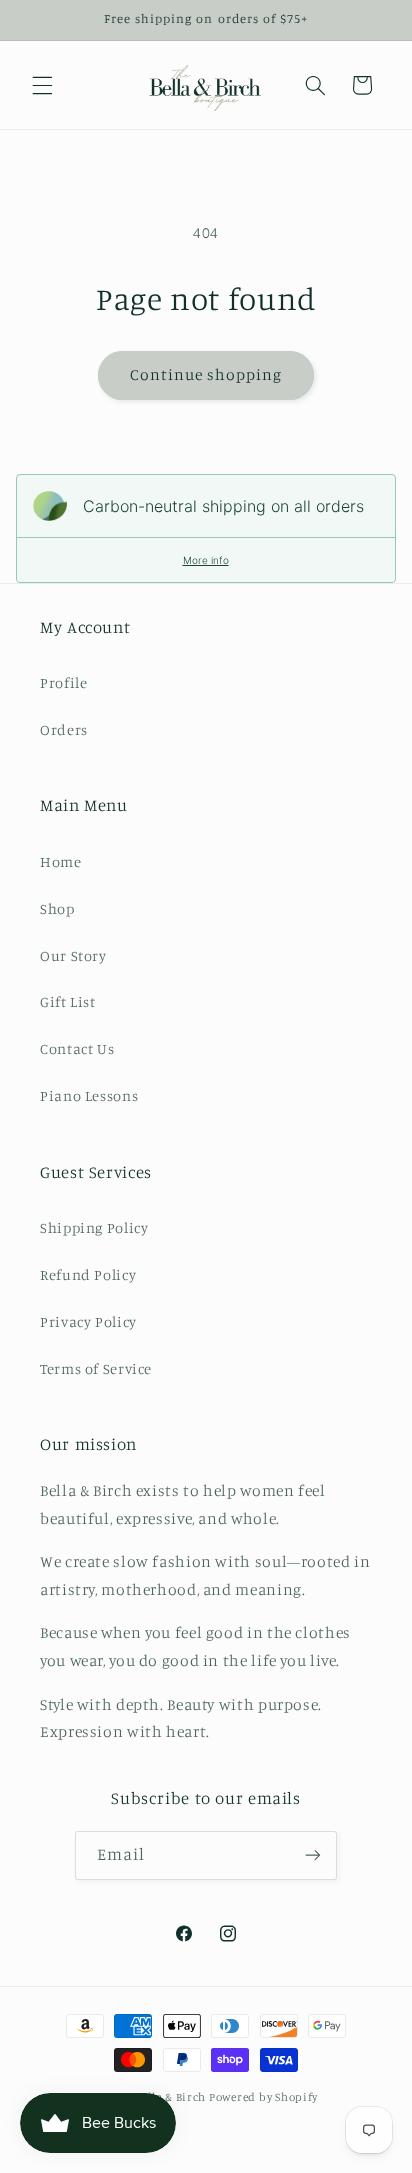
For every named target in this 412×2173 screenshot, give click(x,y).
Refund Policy (88, 1274)
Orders (64, 729)
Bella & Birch (171, 2097)
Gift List (68, 1001)
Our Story (73, 955)
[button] (42, 85)
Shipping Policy (94, 1227)
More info (206, 560)
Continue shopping (206, 374)
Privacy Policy (88, 1321)
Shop (57, 908)
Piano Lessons (89, 1095)
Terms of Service (96, 1368)
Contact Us (77, 1048)
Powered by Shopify (263, 2097)
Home (61, 861)
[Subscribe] (313, 1855)
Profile (63, 682)
